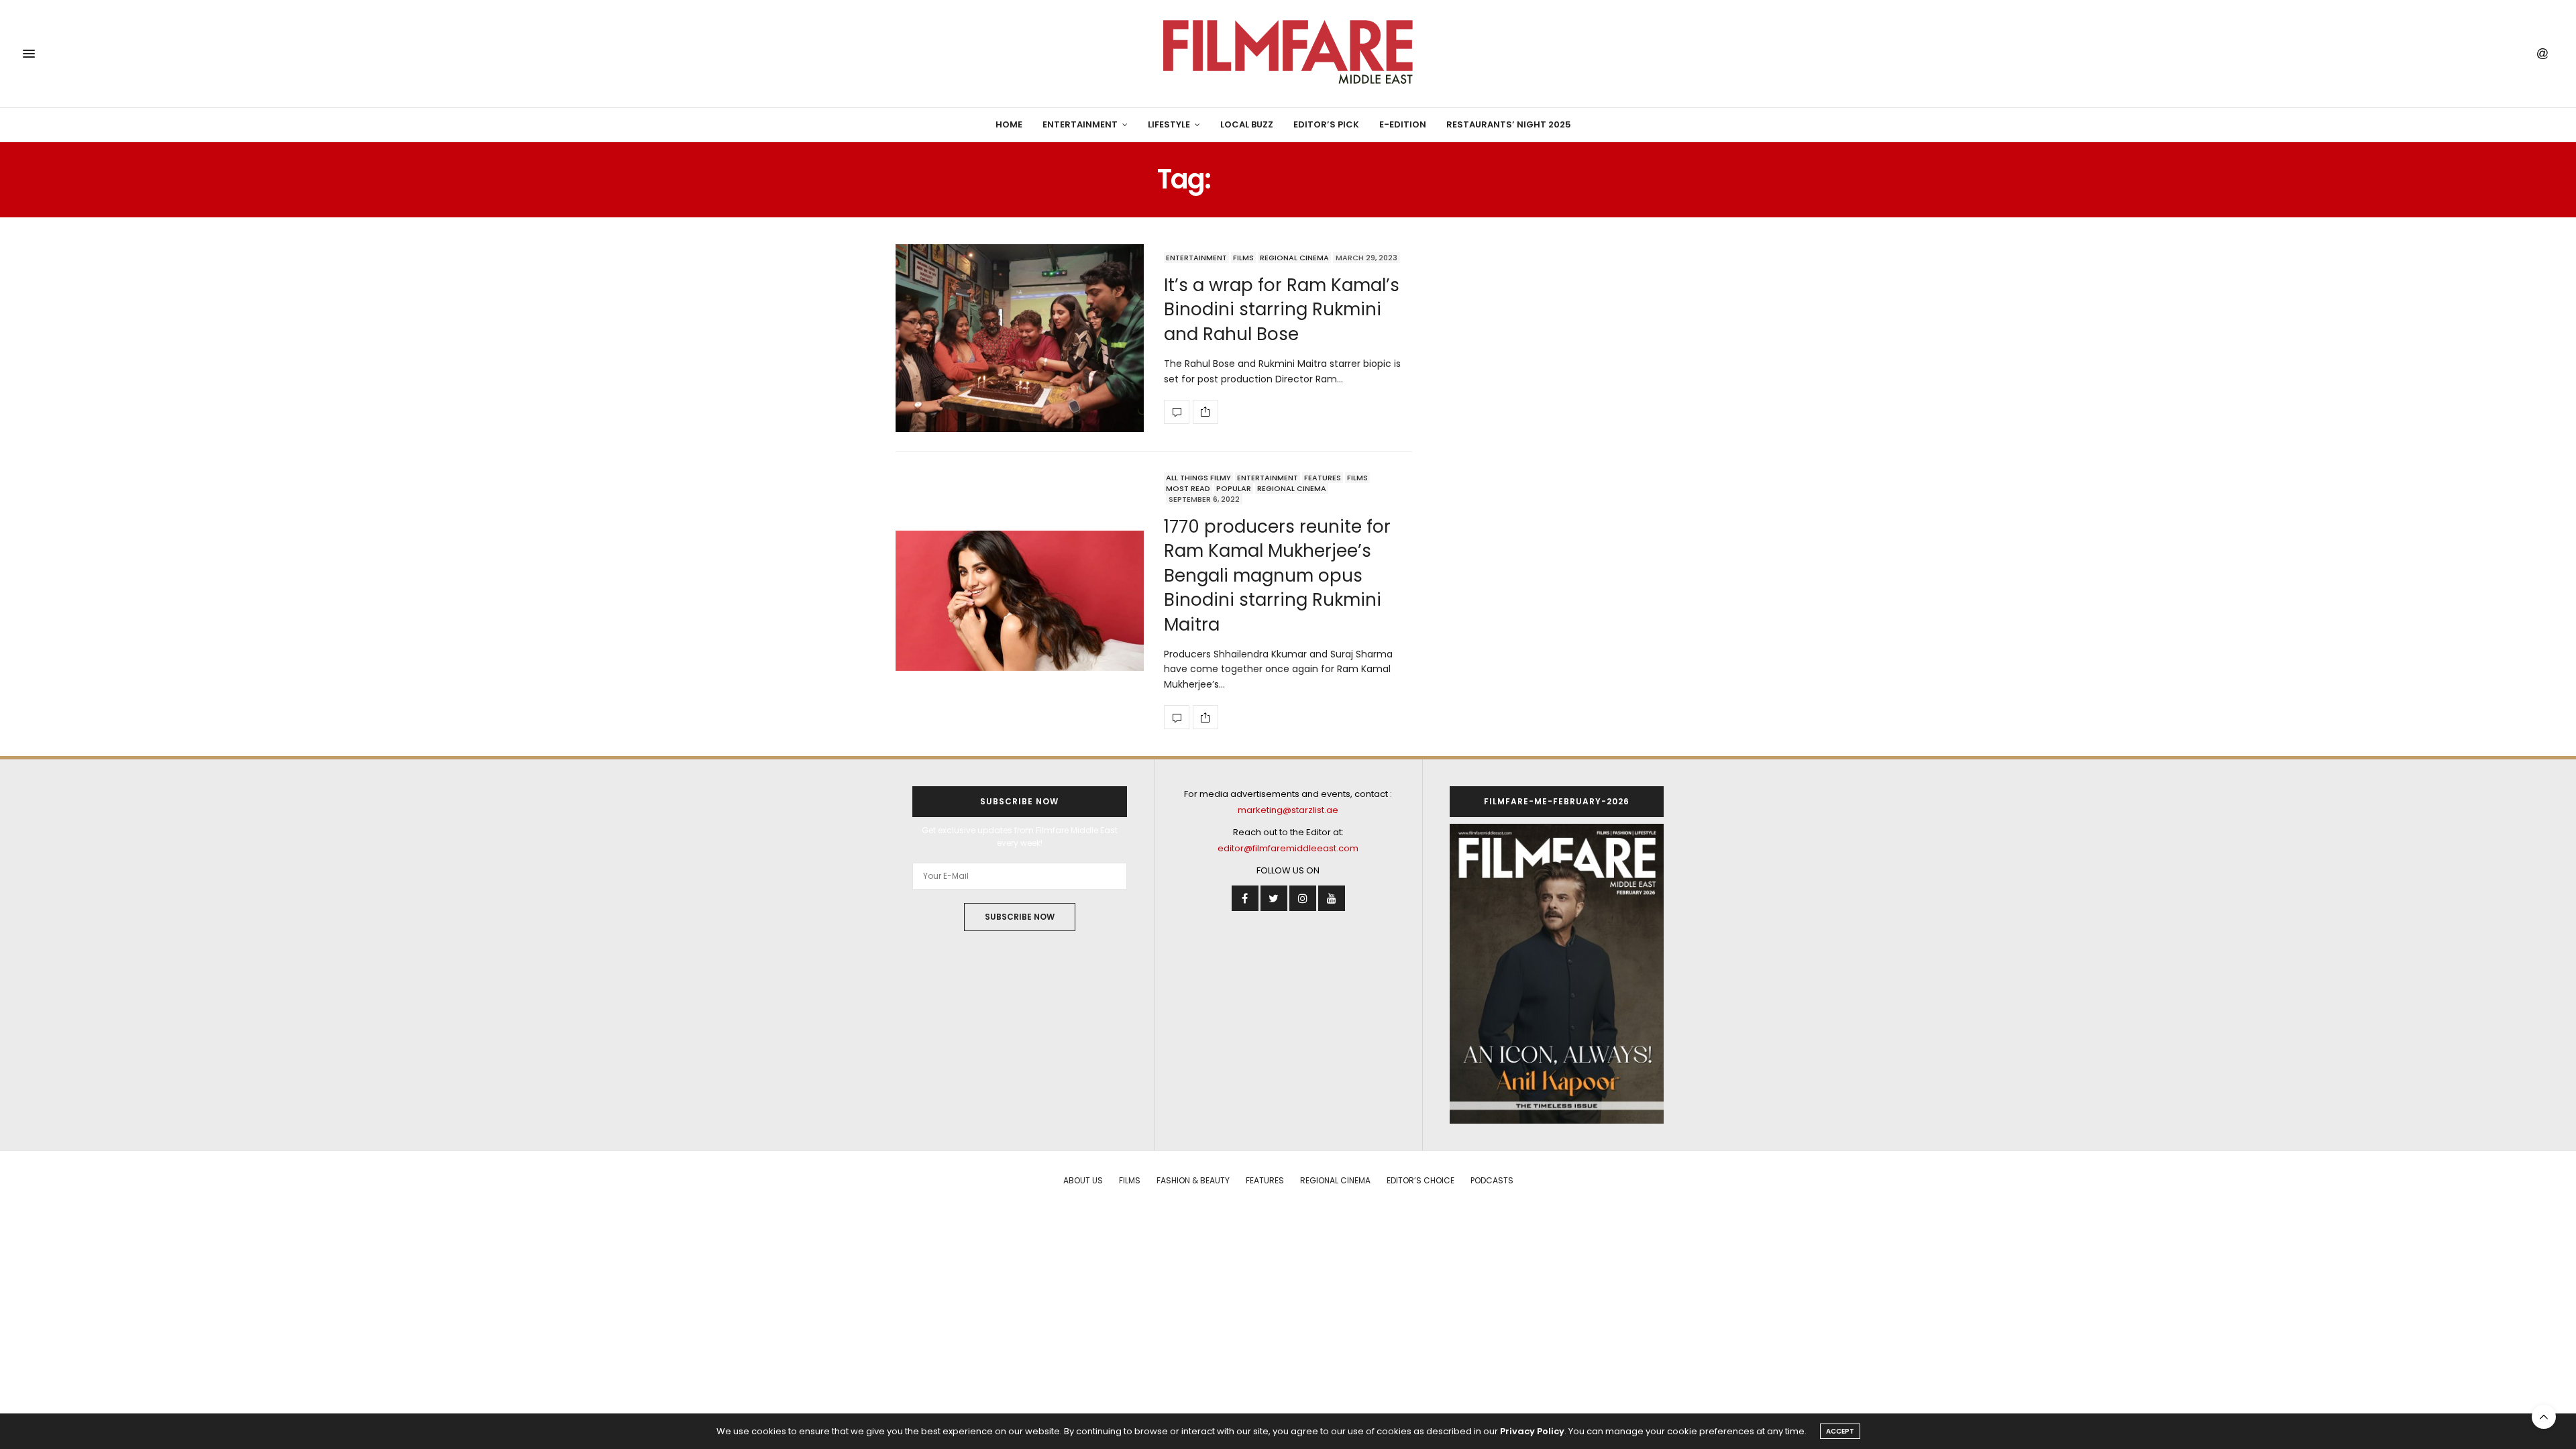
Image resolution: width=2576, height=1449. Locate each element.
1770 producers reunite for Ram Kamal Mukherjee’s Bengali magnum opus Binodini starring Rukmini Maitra (1277, 576)
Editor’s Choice (1420, 1180)
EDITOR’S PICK (1326, 124)
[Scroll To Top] (2544, 1417)
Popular (1234, 488)
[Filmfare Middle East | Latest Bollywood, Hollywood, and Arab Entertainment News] (1288, 54)
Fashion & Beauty (1193, 1180)
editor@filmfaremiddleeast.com (1288, 848)
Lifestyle (1169, 124)
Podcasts (1492, 1180)
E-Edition (1403, 124)
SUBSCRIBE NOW (1020, 917)
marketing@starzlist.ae (1288, 810)
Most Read (1188, 488)
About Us (1083, 1180)
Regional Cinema (1294, 258)
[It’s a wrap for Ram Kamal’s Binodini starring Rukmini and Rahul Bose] (1020, 338)
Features (1323, 478)
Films (1243, 258)
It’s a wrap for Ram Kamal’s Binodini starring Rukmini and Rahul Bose (1282, 310)
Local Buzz (1247, 124)
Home (1009, 124)
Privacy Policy (1532, 1431)
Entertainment (1080, 124)
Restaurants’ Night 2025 (1509, 124)
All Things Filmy (1198, 478)
